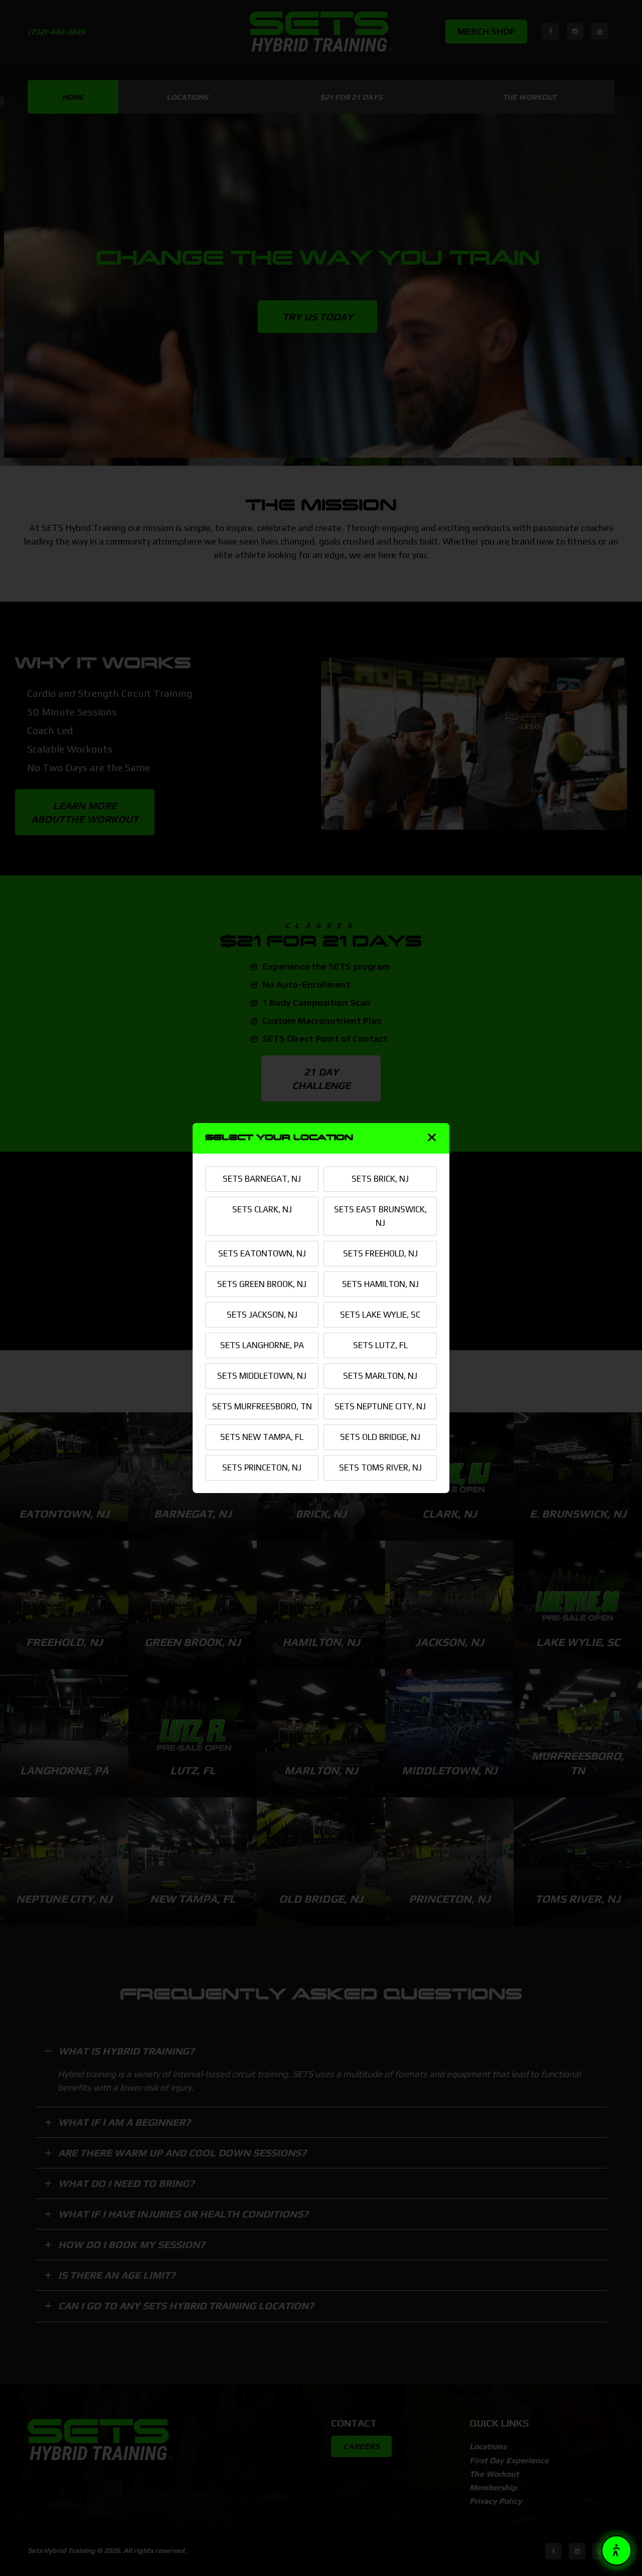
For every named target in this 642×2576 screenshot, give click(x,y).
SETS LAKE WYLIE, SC (380, 1315)
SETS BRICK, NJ (380, 1179)
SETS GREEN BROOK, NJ (262, 1284)
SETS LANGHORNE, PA (262, 1345)
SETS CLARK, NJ (262, 1209)
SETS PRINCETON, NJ (262, 1467)
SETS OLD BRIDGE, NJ (380, 1437)
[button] (616, 2550)
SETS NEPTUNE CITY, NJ (380, 1406)
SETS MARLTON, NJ (380, 1376)
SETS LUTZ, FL (380, 1345)
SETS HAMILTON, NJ (380, 1284)
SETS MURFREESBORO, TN (262, 1406)
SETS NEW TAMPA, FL (262, 1437)
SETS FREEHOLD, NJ (380, 1253)
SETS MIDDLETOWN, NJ (262, 1376)
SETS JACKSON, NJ (262, 1315)
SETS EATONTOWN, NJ (262, 1253)
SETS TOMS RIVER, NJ (380, 1467)
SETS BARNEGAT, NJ (262, 1179)
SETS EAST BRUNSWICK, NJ (380, 1216)
